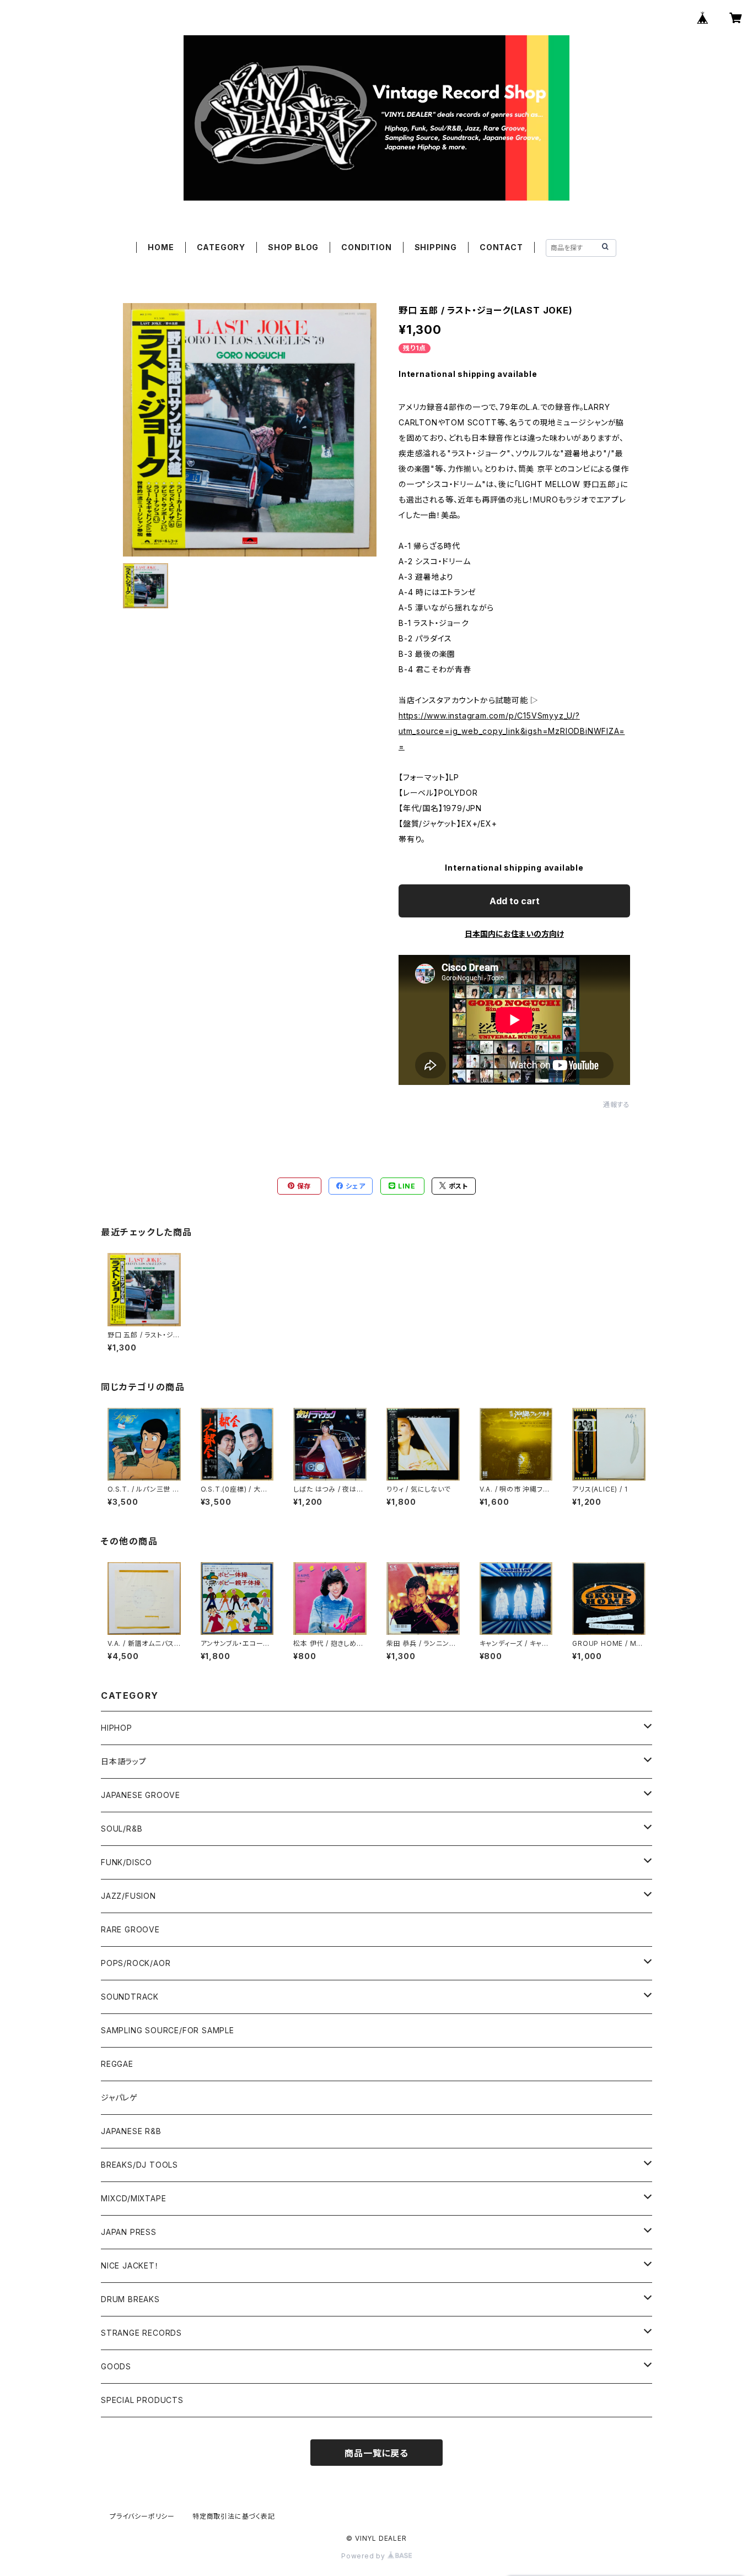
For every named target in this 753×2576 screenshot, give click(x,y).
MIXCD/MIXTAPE (133, 2198)
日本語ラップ (124, 1761)
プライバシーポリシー (142, 2516)
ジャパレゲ (119, 2097)
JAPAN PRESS (129, 2232)
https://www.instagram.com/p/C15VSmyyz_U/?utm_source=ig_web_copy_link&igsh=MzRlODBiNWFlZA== (512, 731)
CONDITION (366, 247)
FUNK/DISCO (127, 1862)
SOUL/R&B (122, 1829)
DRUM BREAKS (130, 2299)
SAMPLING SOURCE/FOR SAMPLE (168, 2030)
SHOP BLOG (293, 247)
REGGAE (117, 2064)
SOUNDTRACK (130, 1997)
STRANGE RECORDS (141, 2333)
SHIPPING (436, 247)
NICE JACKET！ (130, 2266)
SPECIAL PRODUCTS (142, 2400)
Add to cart (515, 901)
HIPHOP (117, 1728)
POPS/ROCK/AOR (136, 1963)
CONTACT (501, 247)
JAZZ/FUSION (128, 1896)
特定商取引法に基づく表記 (234, 2516)
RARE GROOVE (130, 1929)
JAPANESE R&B (131, 2131)
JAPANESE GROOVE (141, 1795)
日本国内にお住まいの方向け (514, 934)
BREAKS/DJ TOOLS (139, 2165)
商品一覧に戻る (376, 2453)
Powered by (364, 2556)
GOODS (116, 2366)
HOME (161, 247)
